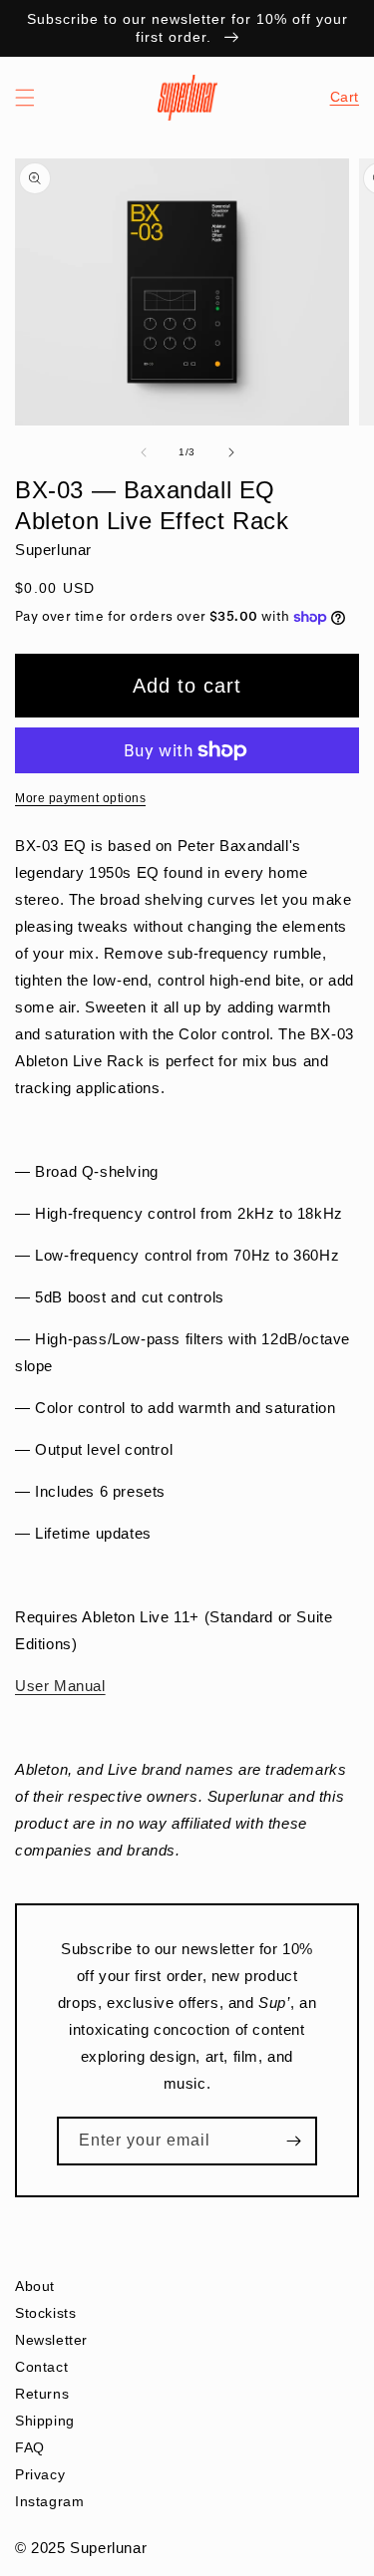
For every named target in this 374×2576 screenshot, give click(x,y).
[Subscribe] (293, 2141)
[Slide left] (144, 452)
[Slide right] (231, 452)
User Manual (60, 1686)
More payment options (80, 798)
